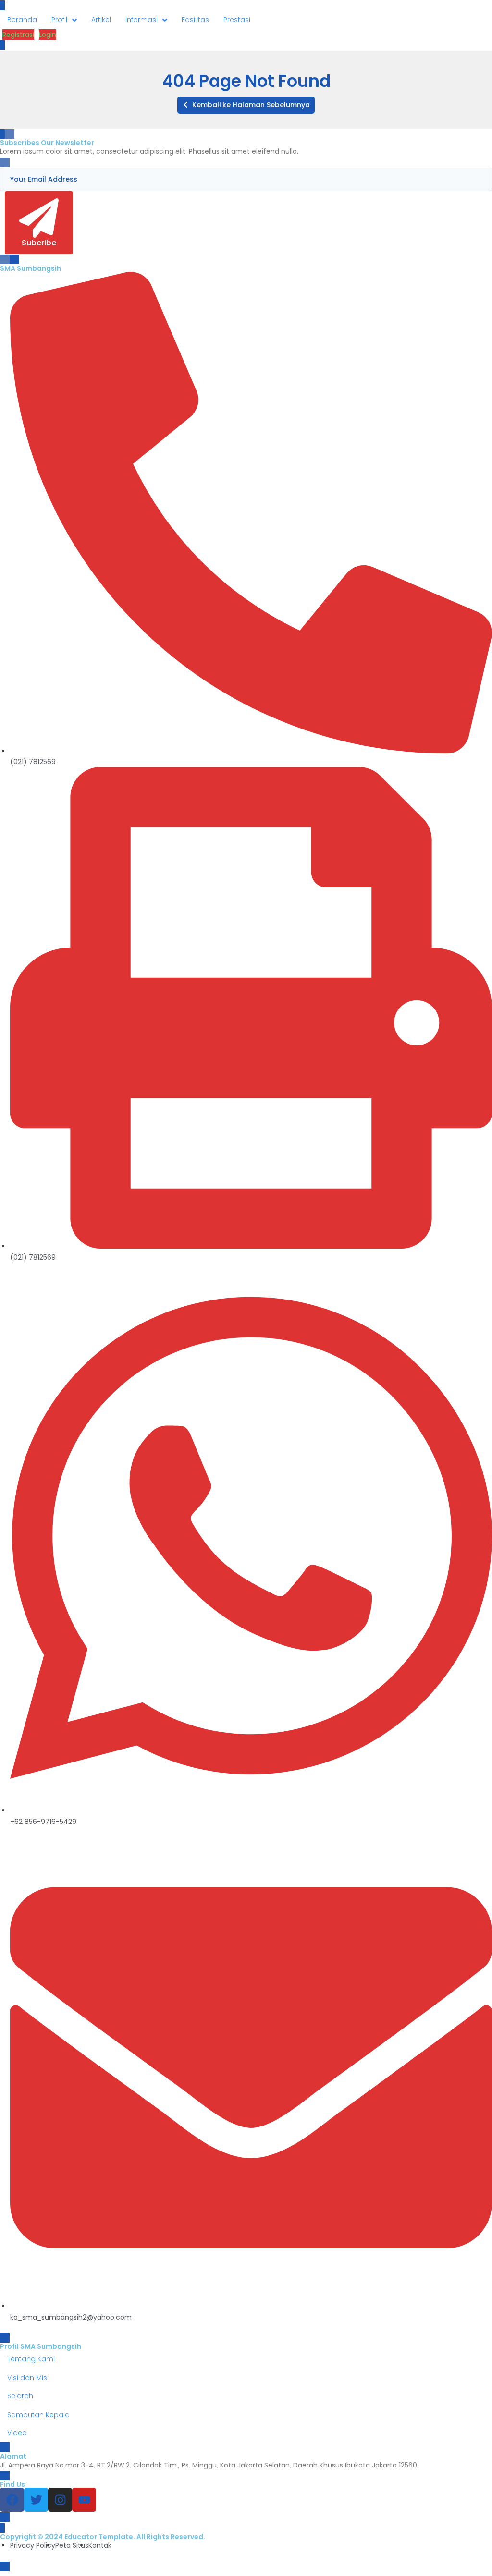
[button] (246, 105)
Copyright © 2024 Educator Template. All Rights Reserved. (103, 2537)
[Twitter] (36, 2500)
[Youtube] (84, 2500)
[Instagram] (60, 2500)
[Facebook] (12, 2500)
